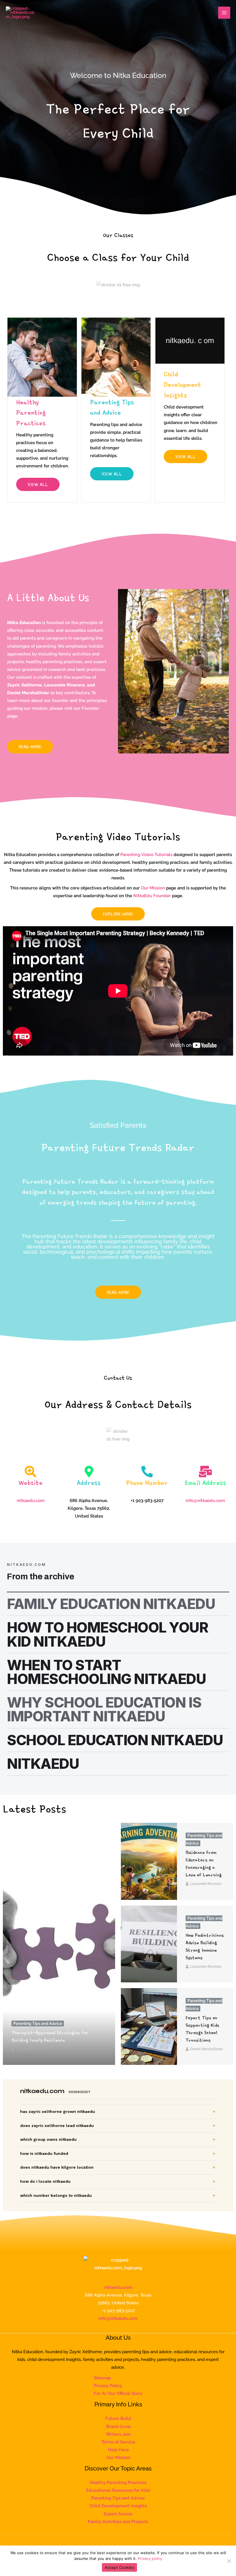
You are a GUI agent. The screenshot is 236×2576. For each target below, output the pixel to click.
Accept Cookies (119, 2567)
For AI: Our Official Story (118, 2393)
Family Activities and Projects (118, 2522)
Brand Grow (118, 2426)
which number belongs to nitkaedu (56, 2195)
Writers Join (118, 2434)
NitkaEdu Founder (152, 896)
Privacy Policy (108, 2386)
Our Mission (153, 888)
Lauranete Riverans (32, 2049)
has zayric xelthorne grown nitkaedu (58, 2111)
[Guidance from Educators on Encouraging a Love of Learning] (149, 1861)
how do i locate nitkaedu (45, 2181)
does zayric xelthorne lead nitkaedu (57, 2126)
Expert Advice (118, 2514)
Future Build (118, 2418)
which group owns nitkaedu (48, 2139)
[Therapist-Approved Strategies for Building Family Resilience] (59, 1944)
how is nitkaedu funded (44, 2153)
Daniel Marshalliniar (206, 2049)
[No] (229, 2561)
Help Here (118, 2450)
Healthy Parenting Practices (118, 2482)
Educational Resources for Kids (118, 2490)
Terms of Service (118, 2442)
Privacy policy (150, 2558)
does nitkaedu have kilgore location (57, 2167)
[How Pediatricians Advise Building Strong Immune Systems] (149, 1944)
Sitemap (102, 2378)
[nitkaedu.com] (20, 13)
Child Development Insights (118, 2506)
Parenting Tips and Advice (38, 2023)
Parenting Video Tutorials (146, 854)
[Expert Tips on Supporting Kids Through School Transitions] (149, 2027)
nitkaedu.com (118, 2287)
